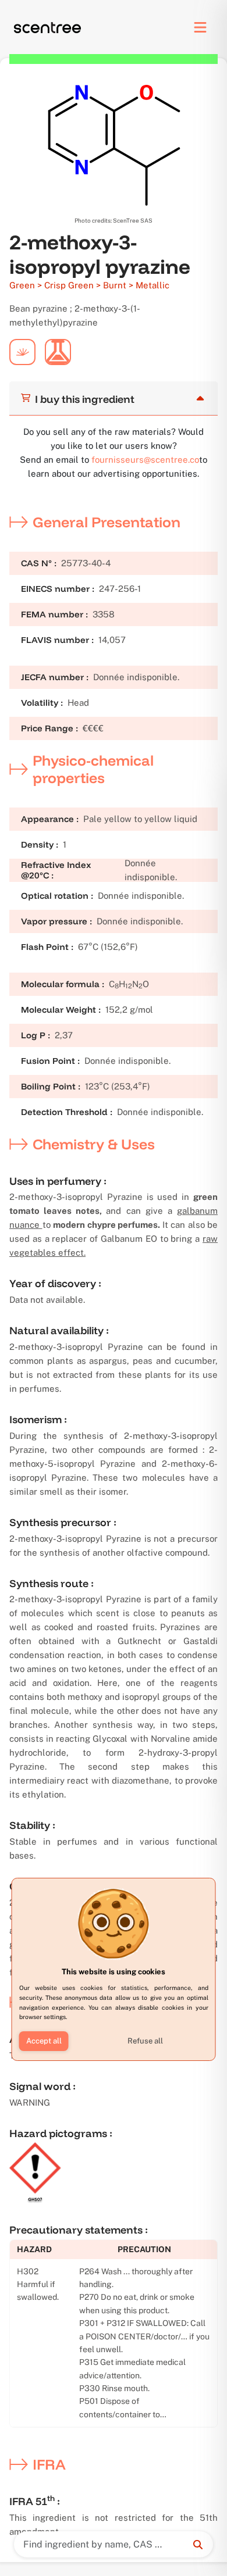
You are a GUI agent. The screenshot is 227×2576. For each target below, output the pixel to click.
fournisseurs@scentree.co (145, 460)
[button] (44, 2041)
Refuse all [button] (145, 2041)
